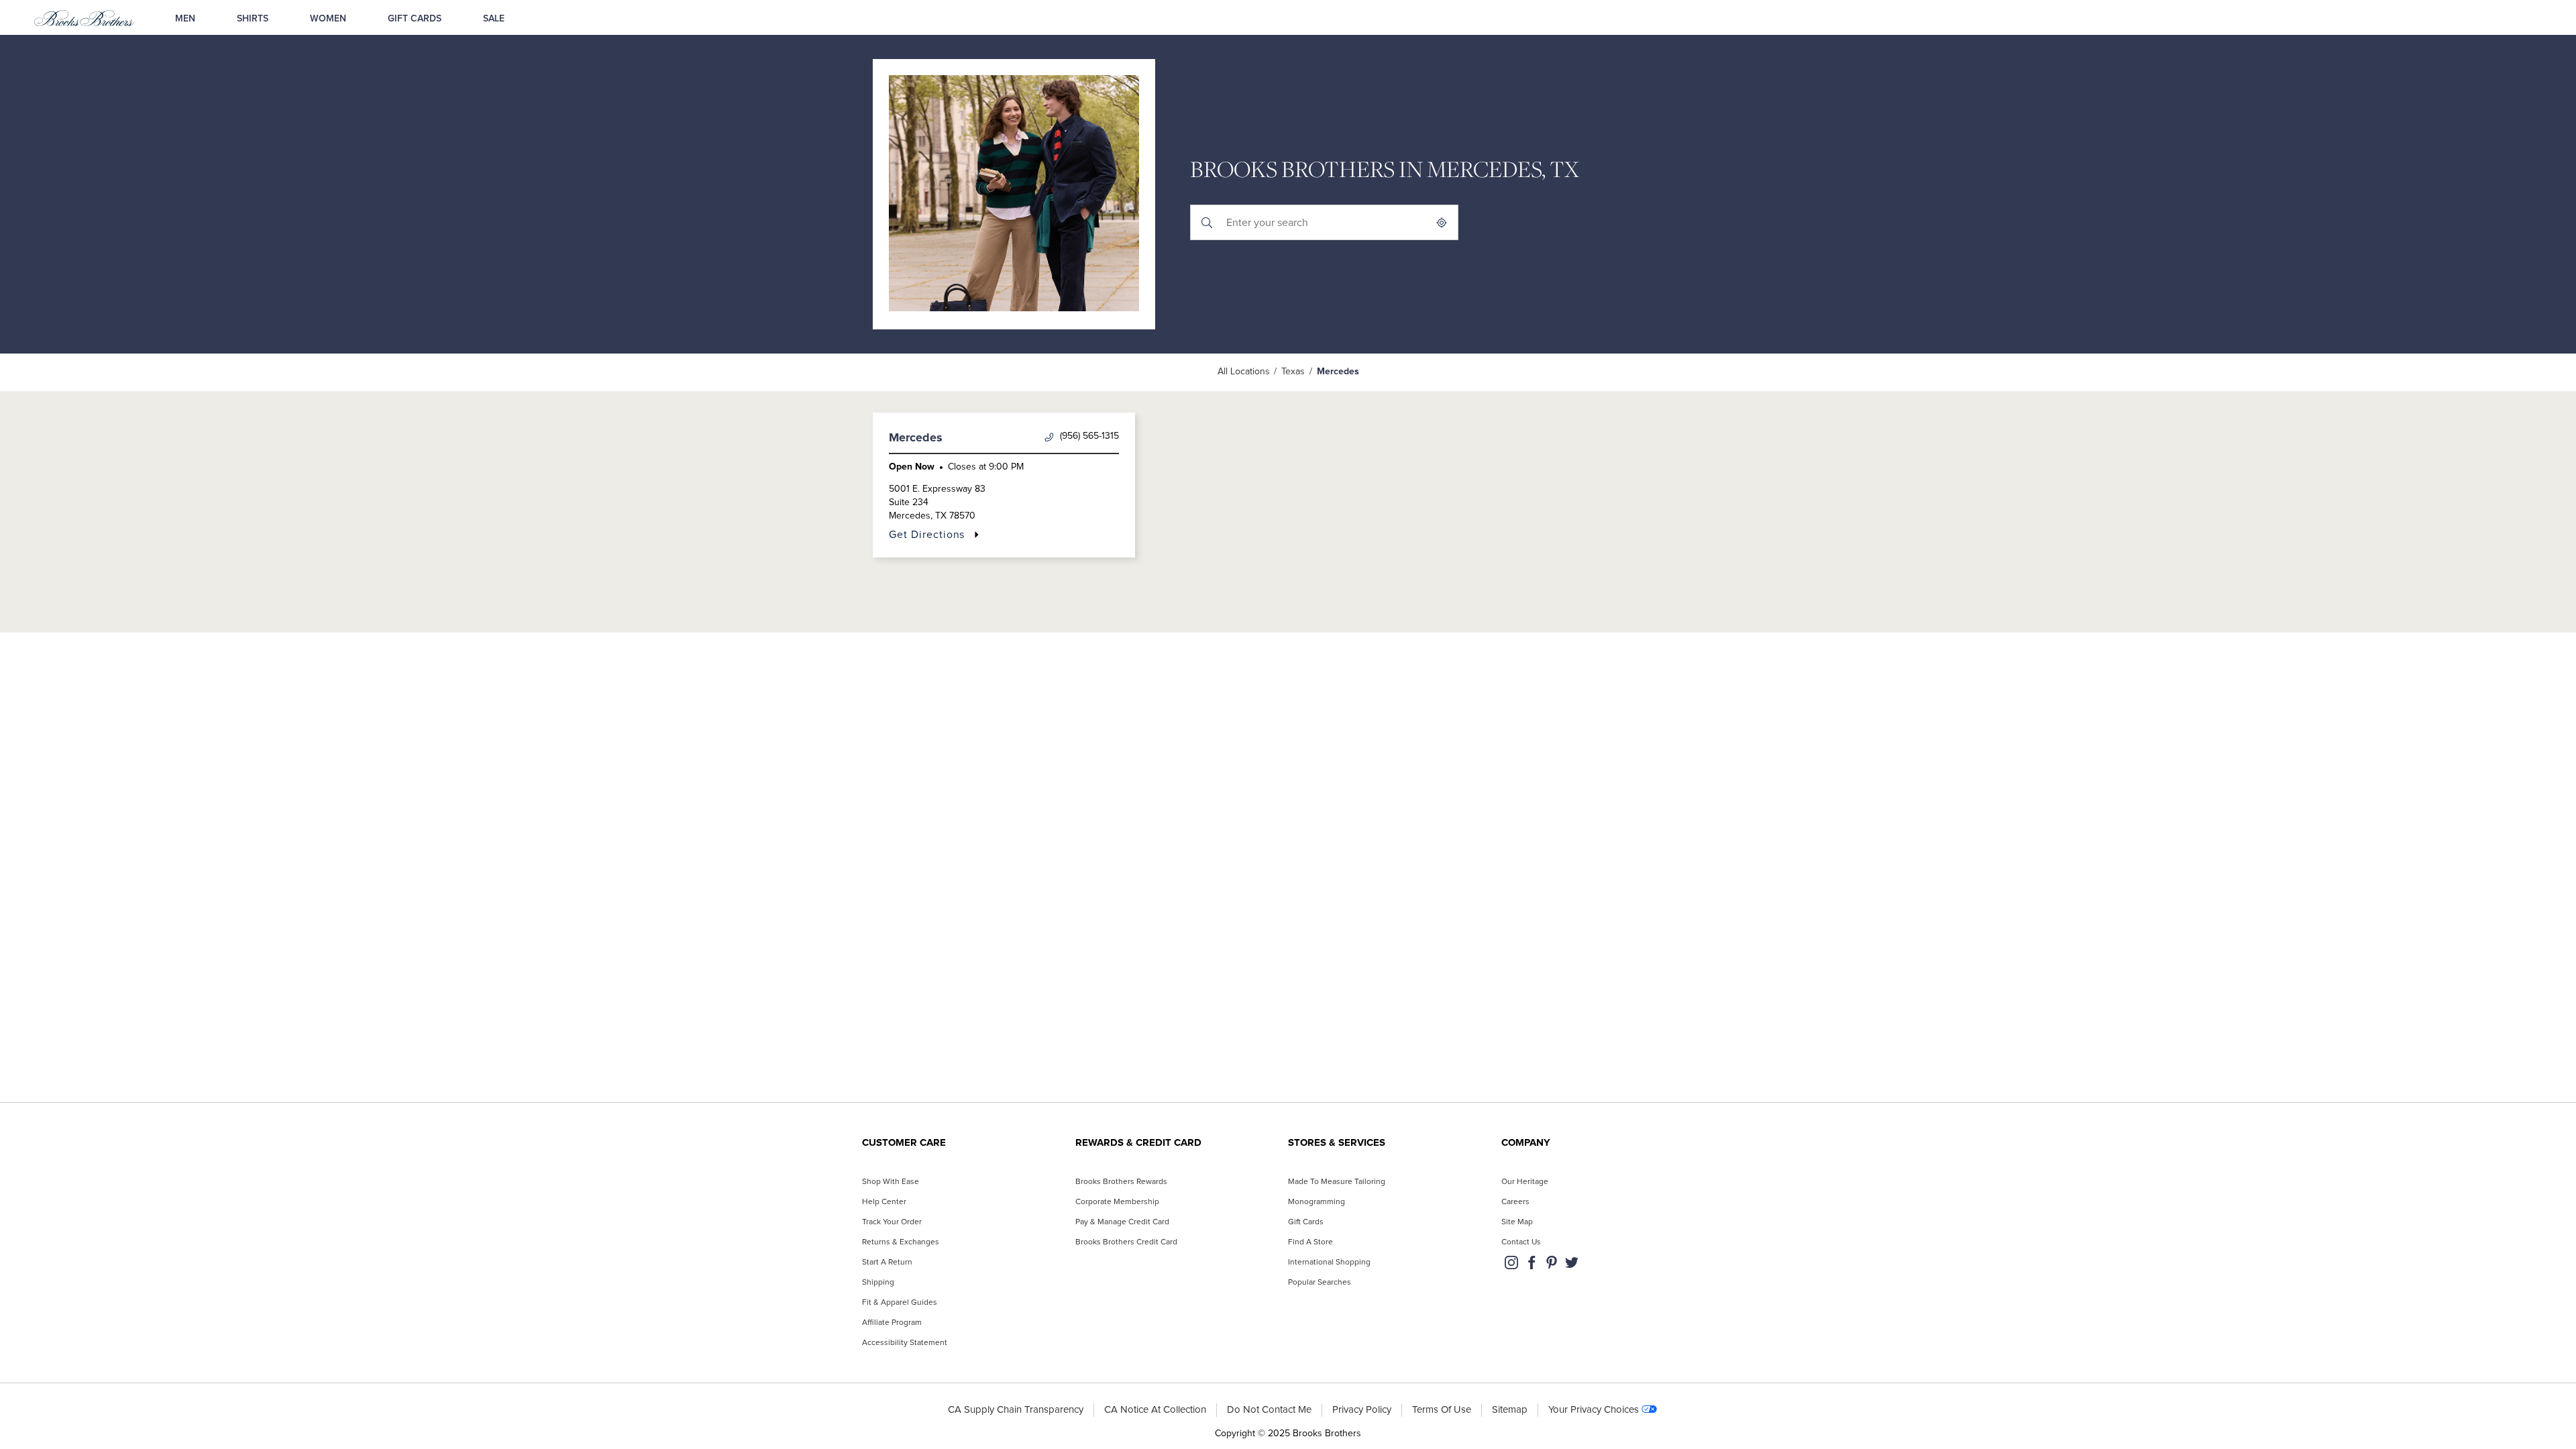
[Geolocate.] (1442, 222)
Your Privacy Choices (1594, 1410)
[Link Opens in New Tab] (1511, 1266)
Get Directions (927, 534)
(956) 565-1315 (1089, 436)
